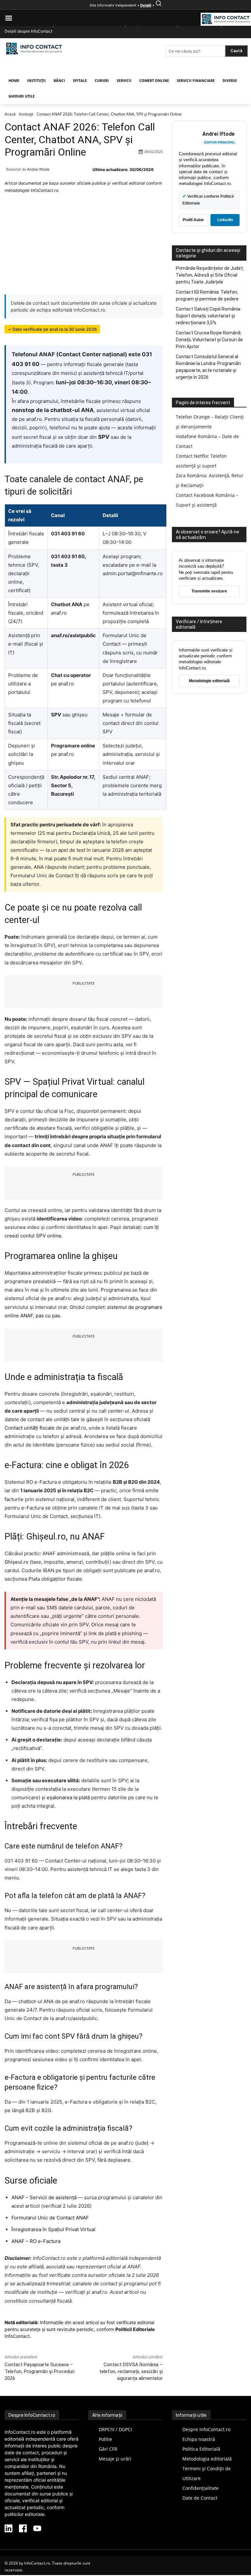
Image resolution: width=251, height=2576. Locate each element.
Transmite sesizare (209, 591)
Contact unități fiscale (30, 1428)
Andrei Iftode (38, 169)
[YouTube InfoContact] (37, 2529)
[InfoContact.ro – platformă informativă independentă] (34, 55)
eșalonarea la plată (68, 1797)
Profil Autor (193, 220)
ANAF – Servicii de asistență (44, 2197)
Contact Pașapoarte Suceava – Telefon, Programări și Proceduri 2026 (40, 2371)
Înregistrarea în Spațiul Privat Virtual (53, 2229)
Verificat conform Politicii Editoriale (208, 199)
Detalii (146, 5)
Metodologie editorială (209, 681)
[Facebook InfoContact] (23, 2529)
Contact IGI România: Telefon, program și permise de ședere (207, 295)
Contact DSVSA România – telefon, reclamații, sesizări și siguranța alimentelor (131, 2371)
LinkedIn (225, 220)
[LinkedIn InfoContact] (8, 2529)
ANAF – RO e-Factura (36, 2241)
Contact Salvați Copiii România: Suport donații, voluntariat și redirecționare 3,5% (209, 316)
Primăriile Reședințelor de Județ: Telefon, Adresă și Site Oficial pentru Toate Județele (210, 275)
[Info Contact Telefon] (226, 20)
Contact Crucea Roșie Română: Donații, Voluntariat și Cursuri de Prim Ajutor (209, 340)
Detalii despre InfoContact (28, 31)
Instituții (26, 114)
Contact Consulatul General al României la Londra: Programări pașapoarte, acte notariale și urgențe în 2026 (208, 367)
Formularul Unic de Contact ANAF (50, 2218)
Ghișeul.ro (17, 1562)
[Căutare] (159, 5)
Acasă (10, 114)
